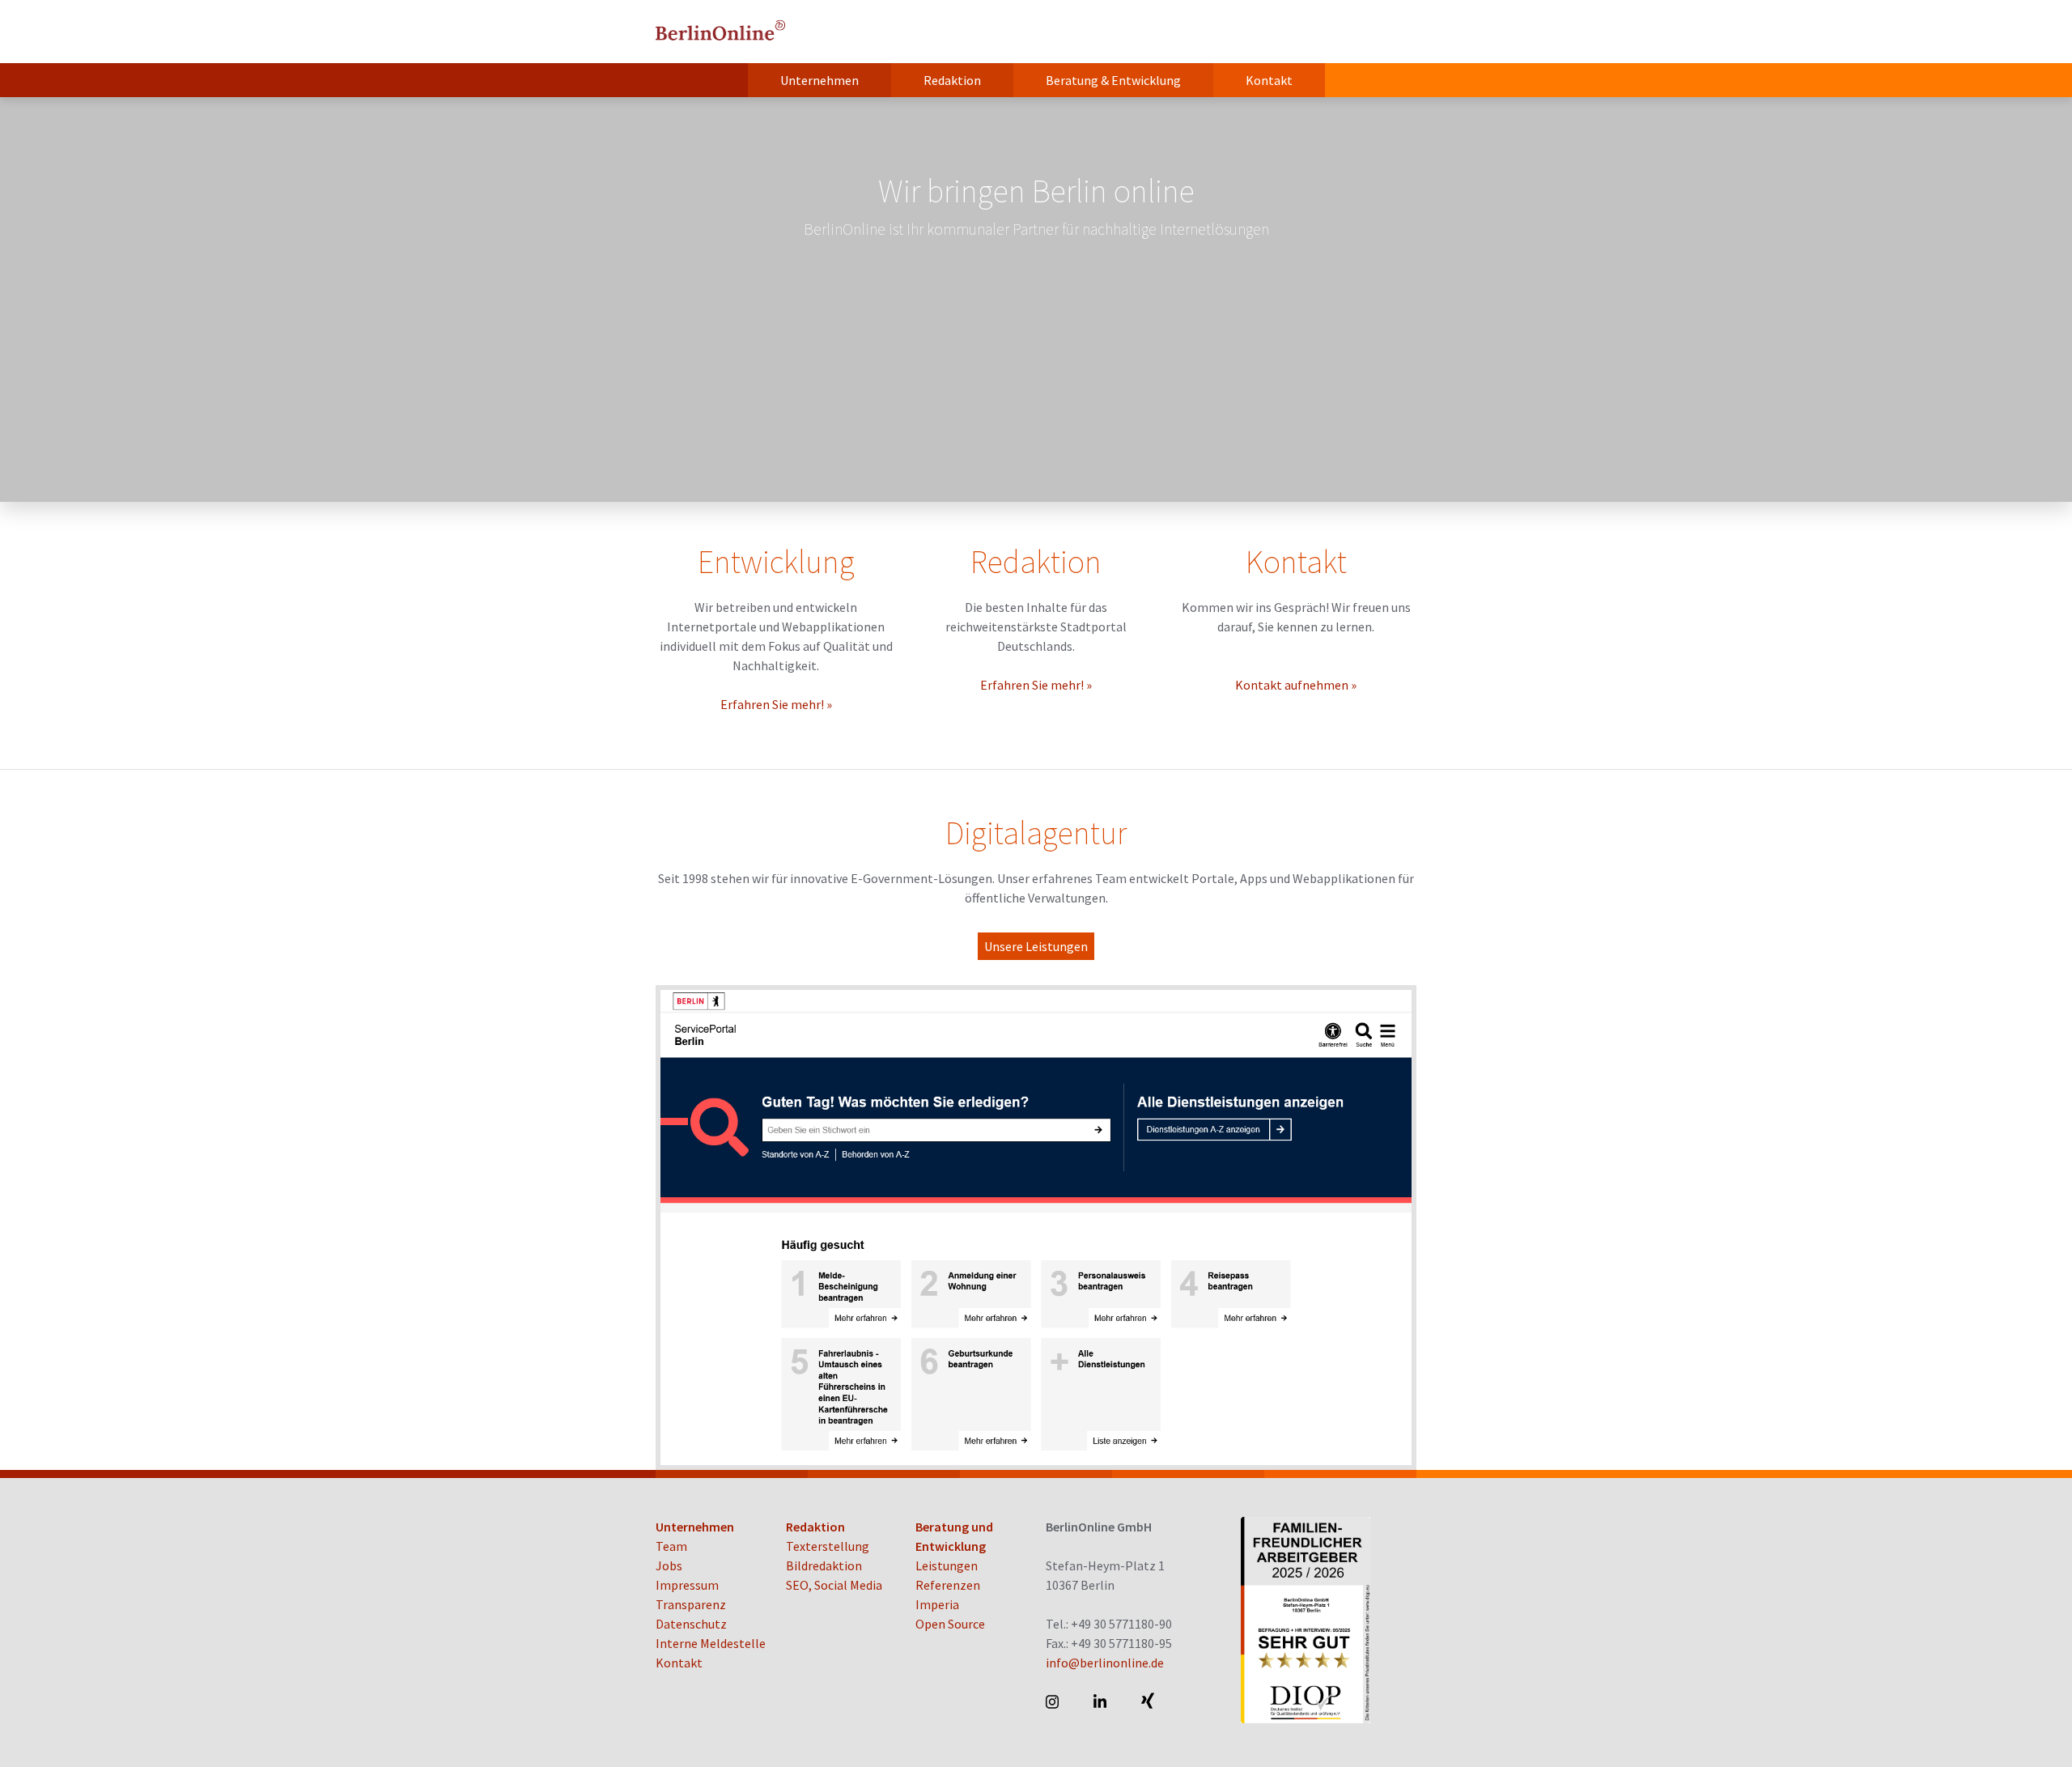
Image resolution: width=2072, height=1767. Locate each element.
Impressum (687, 1585)
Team (671, 1546)
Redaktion (952, 80)
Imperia (937, 1604)
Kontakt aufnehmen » (1296, 685)
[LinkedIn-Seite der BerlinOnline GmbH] (1101, 1701)
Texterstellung (828, 1546)
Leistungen (947, 1565)
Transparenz (691, 1604)
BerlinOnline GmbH (720, 32)
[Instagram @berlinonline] (1053, 1701)
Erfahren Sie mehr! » (776, 704)
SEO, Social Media (834, 1585)
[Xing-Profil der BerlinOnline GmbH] (1149, 1701)
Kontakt (1269, 80)
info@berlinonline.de (1105, 1663)
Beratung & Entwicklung (1113, 80)
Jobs (669, 1565)
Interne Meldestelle (711, 1643)
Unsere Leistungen (1036, 946)
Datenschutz (691, 1624)
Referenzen (948, 1585)
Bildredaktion (824, 1565)
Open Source (950, 1624)
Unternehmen (819, 80)
